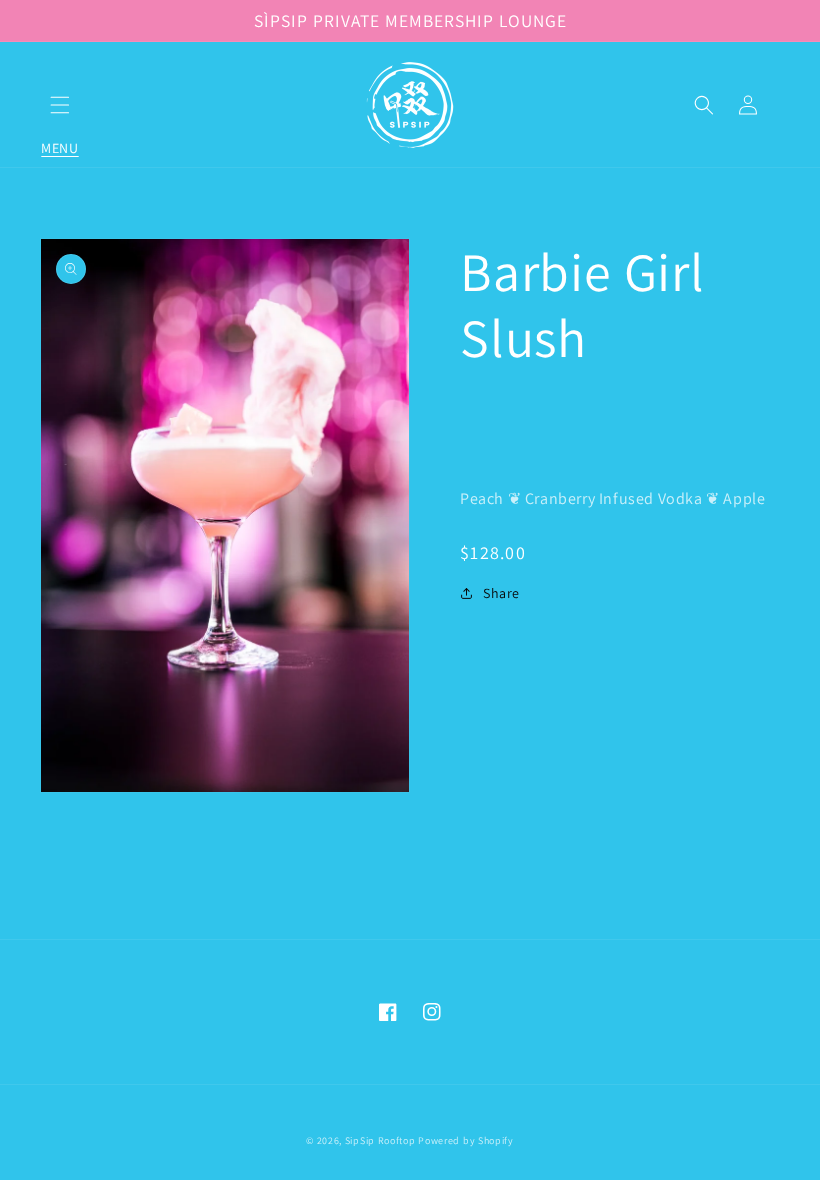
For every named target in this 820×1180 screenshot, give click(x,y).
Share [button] (501, 593)
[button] (60, 105)
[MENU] (60, 105)
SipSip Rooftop (380, 1140)
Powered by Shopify (466, 1140)
